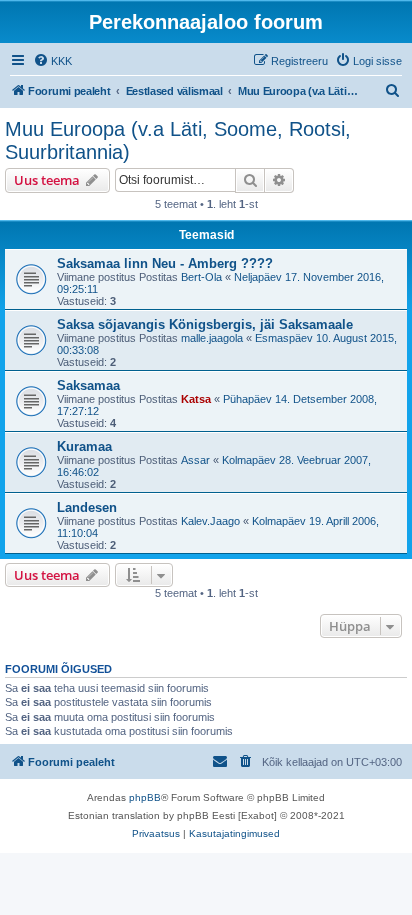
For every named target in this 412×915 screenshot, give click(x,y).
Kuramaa (84, 446)
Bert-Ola (201, 277)
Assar (195, 460)
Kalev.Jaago (210, 521)
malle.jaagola (212, 338)
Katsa (196, 399)
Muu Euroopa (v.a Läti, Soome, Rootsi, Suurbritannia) (178, 140)
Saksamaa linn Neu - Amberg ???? (165, 263)
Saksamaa (88, 385)
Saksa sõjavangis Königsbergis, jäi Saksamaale (205, 324)
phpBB (145, 797)
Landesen (87, 507)
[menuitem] (52, 61)
